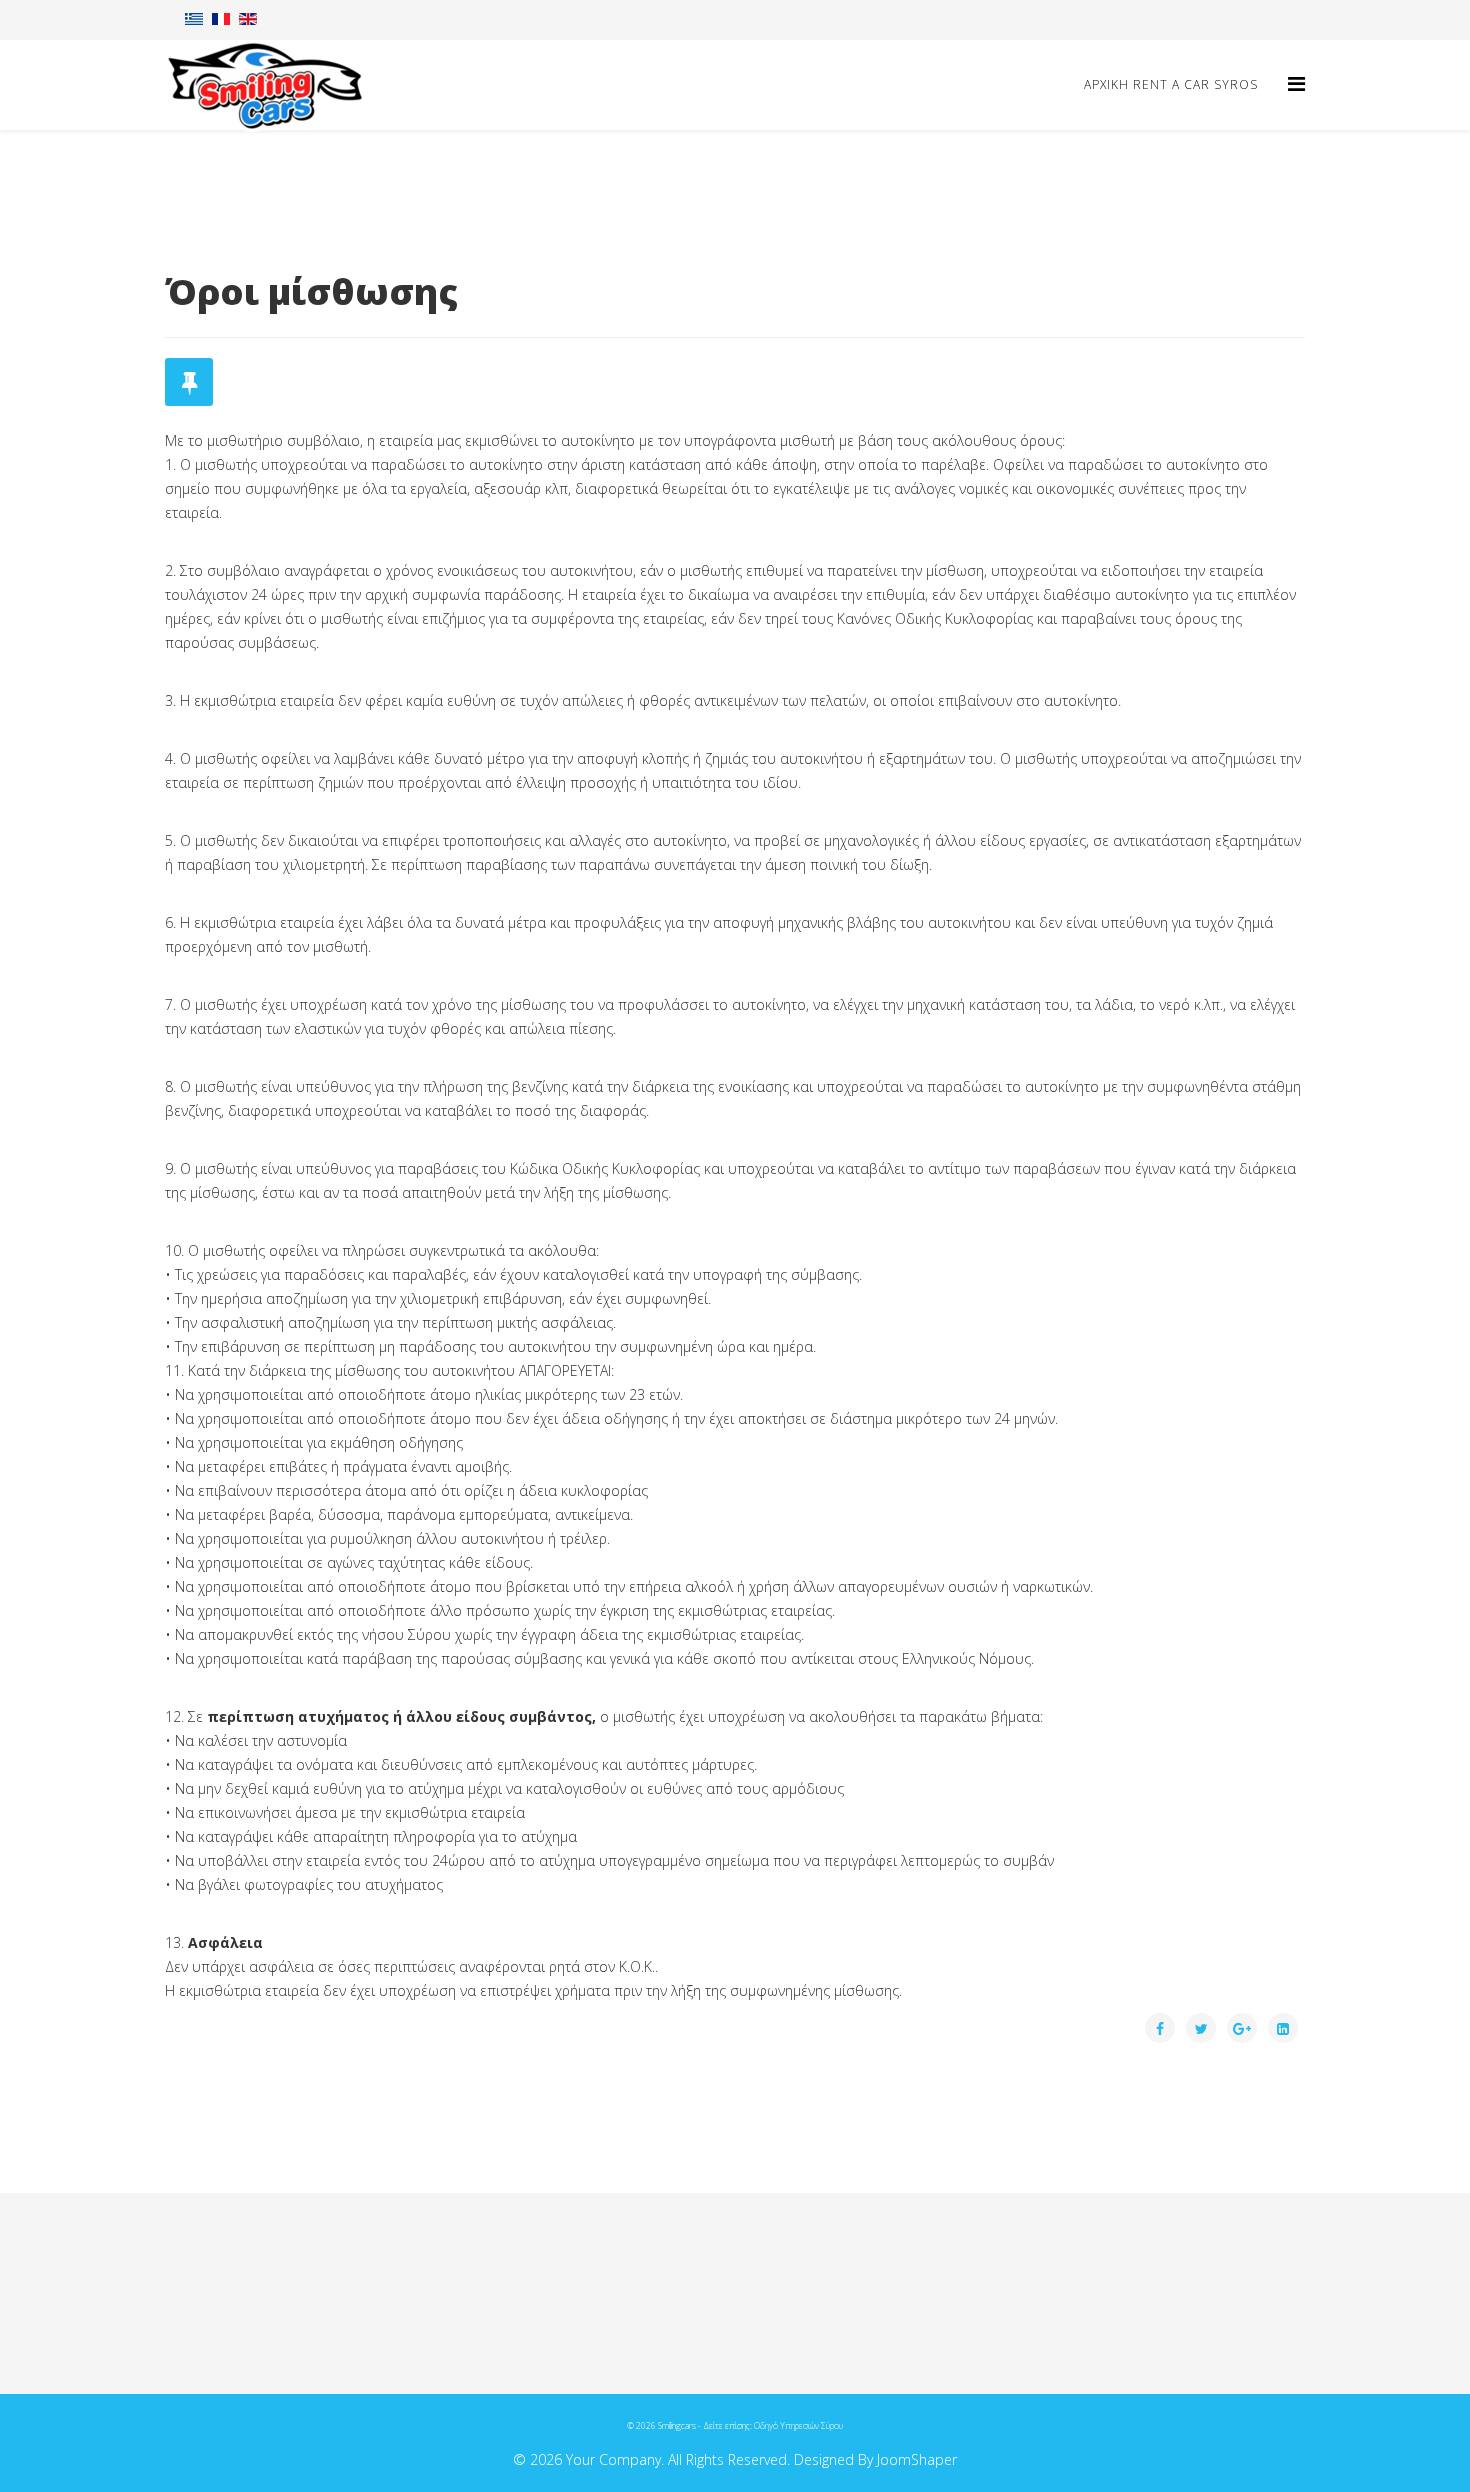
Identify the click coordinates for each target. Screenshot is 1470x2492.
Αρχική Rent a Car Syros (1171, 84)
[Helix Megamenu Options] (1296, 83)
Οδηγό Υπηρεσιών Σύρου (798, 2425)
